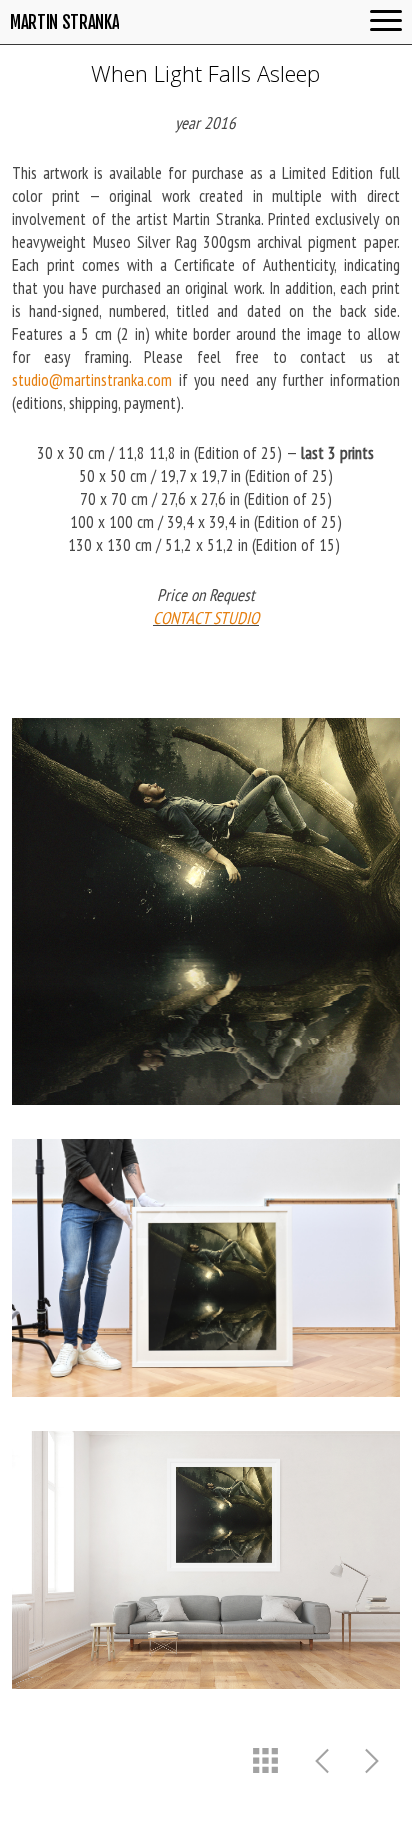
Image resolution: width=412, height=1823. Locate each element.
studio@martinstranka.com (92, 380)
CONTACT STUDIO (206, 618)
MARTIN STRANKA (64, 22)
